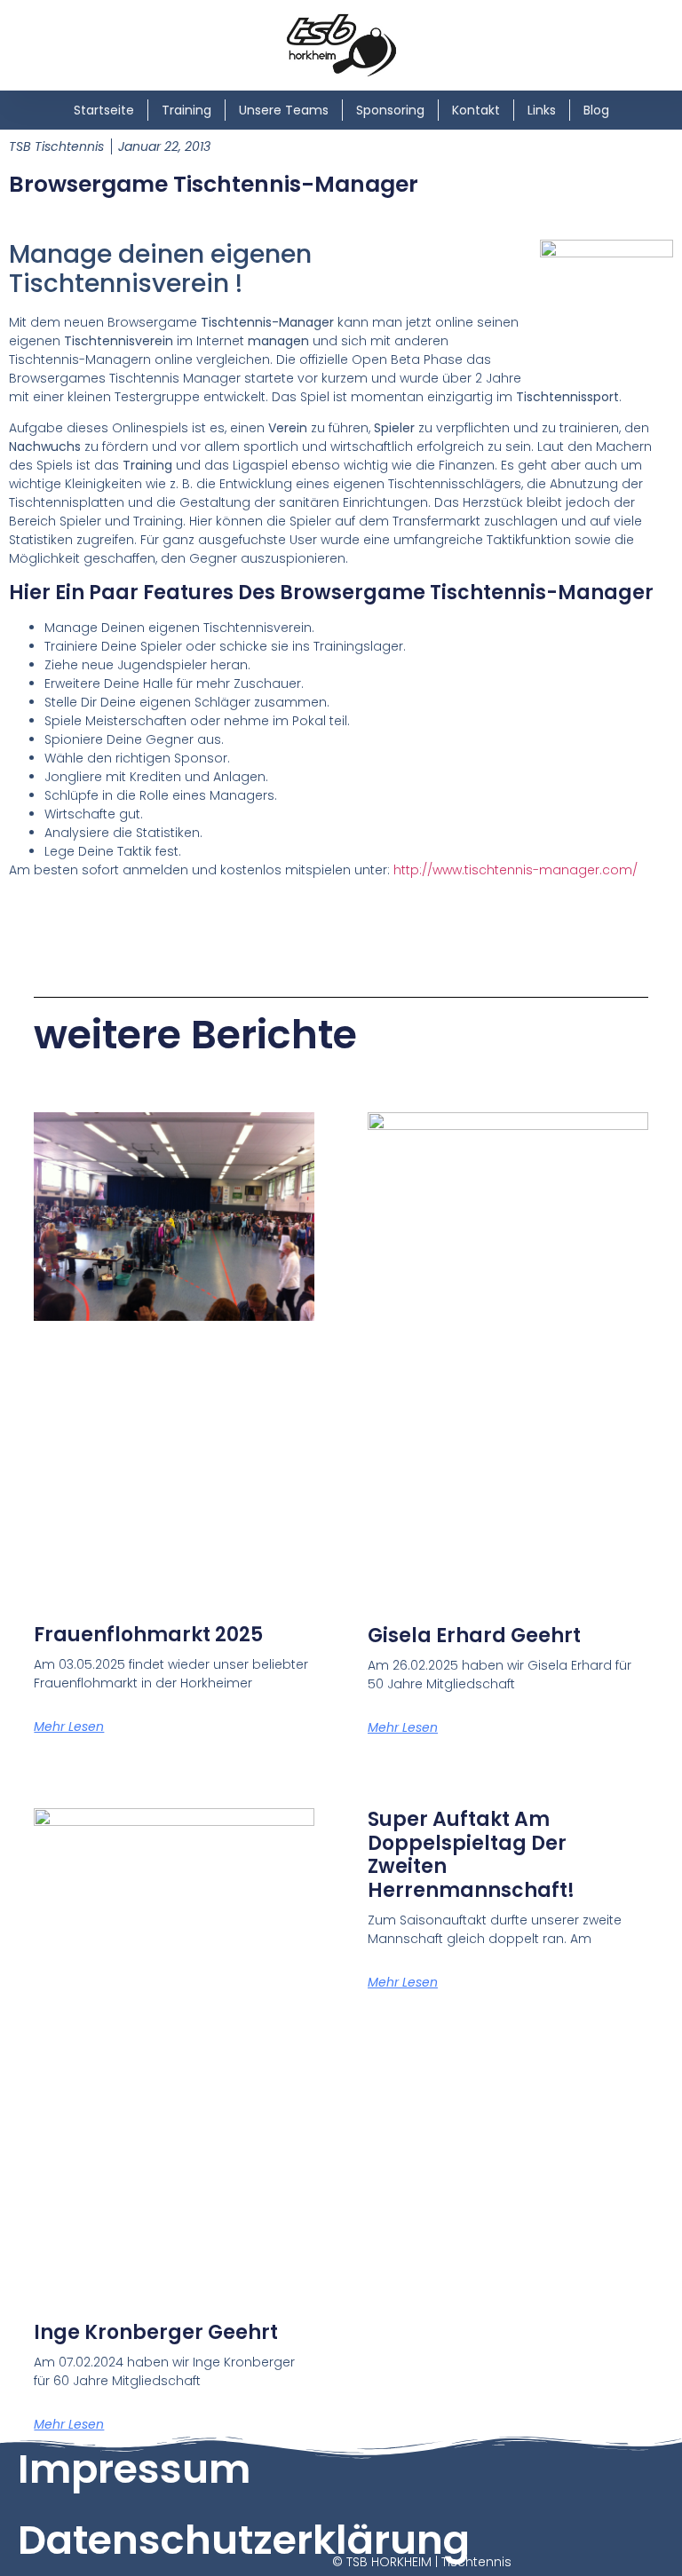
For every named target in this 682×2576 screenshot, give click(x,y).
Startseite (104, 110)
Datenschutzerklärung (244, 2540)
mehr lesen (69, 1727)
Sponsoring (390, 110)
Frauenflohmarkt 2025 (148, 1635)
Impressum (134, 2469)
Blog (596, 110)
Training (186, 110)
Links (542, 110)
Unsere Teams (284, 110)
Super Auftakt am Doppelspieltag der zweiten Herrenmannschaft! (471, 1854)
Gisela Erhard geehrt (474, 1636)
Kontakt (476, 110)
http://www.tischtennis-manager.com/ (515, 870)
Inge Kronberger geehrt (156, 2332)
